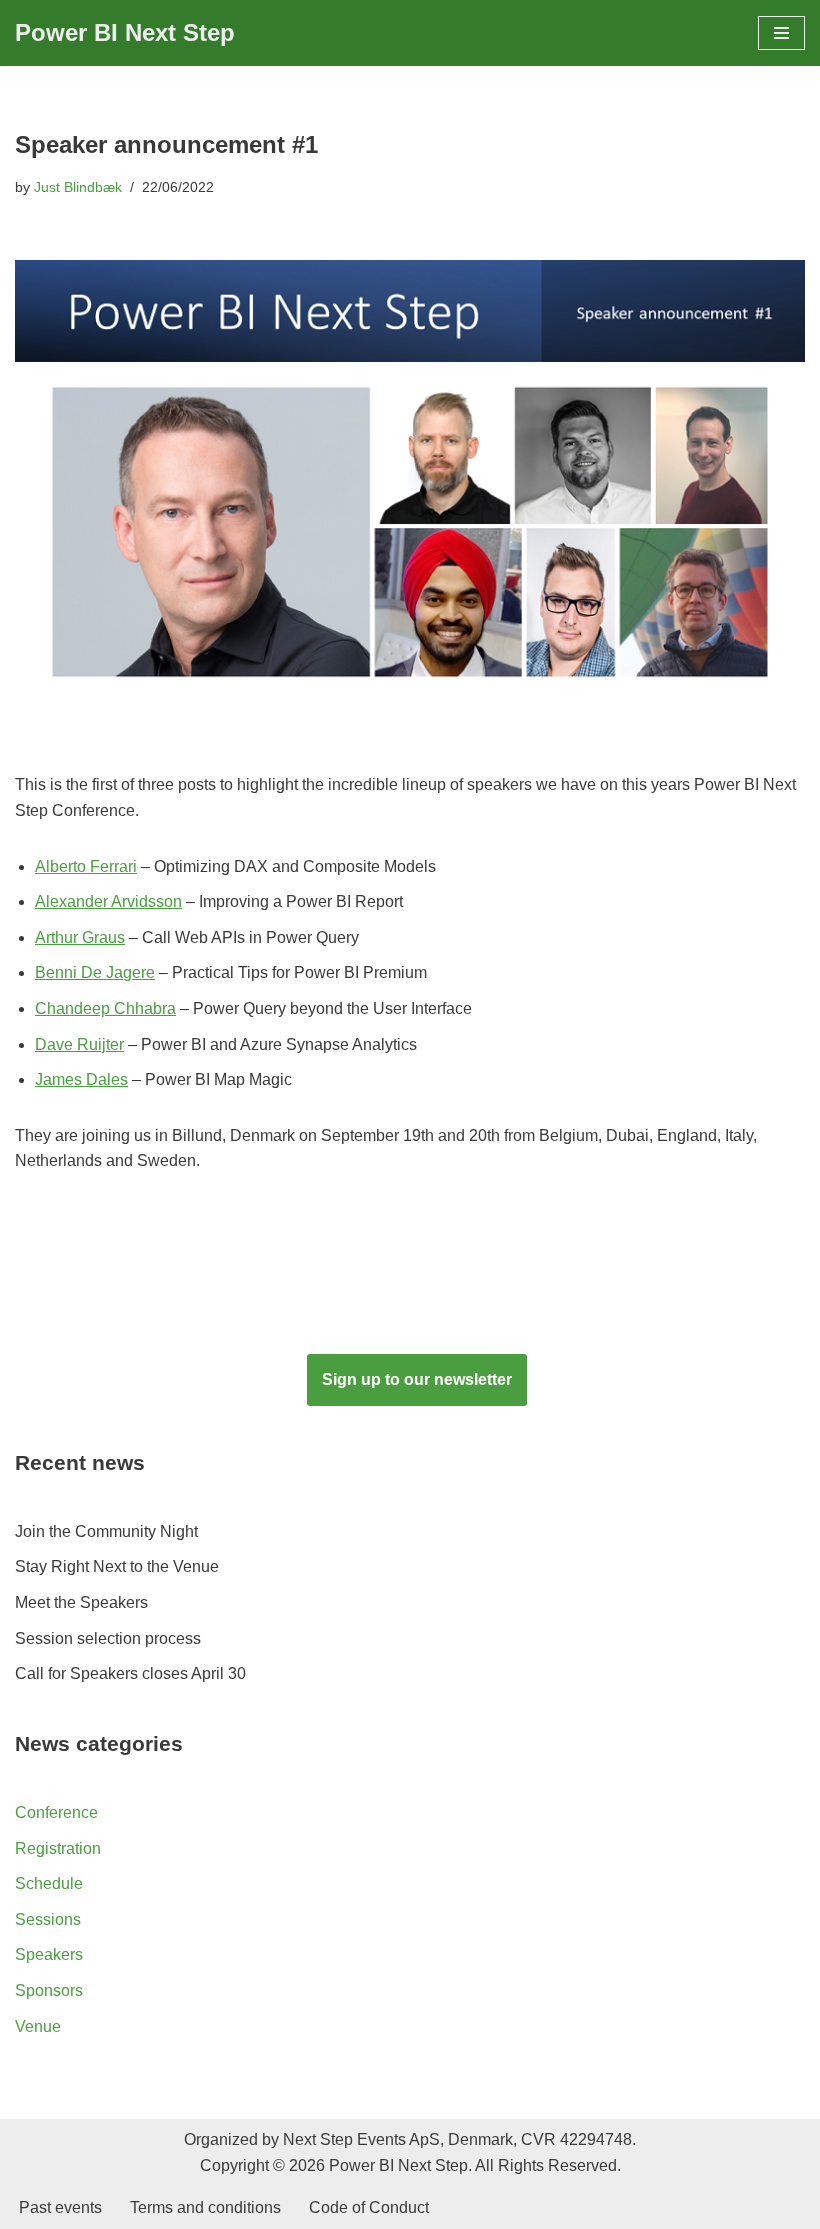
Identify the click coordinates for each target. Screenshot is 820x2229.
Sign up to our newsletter (417, 1379)
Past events (60, 2207)
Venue (38, 2026)
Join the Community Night (106, 1531)
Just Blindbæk (78, 187)
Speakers (49, 1954)
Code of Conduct (369, 2207)
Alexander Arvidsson (108, 901)
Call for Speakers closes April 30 (130, 1673)
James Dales (81, 1079)
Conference (56, 1812)
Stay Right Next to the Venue (117, 1566)
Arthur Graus (80, 937)
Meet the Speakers (81, 1602)
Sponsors (49, 1990)
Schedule (49, 1883)
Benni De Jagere (95, 972)
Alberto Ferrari (86, 866)
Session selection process (108, 1638)
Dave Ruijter (79, 1044)
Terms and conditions (205, 2207)
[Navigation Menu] (781, 33)
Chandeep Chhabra (105, 1008)
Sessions (48, 1919)
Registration (58, 1848)
